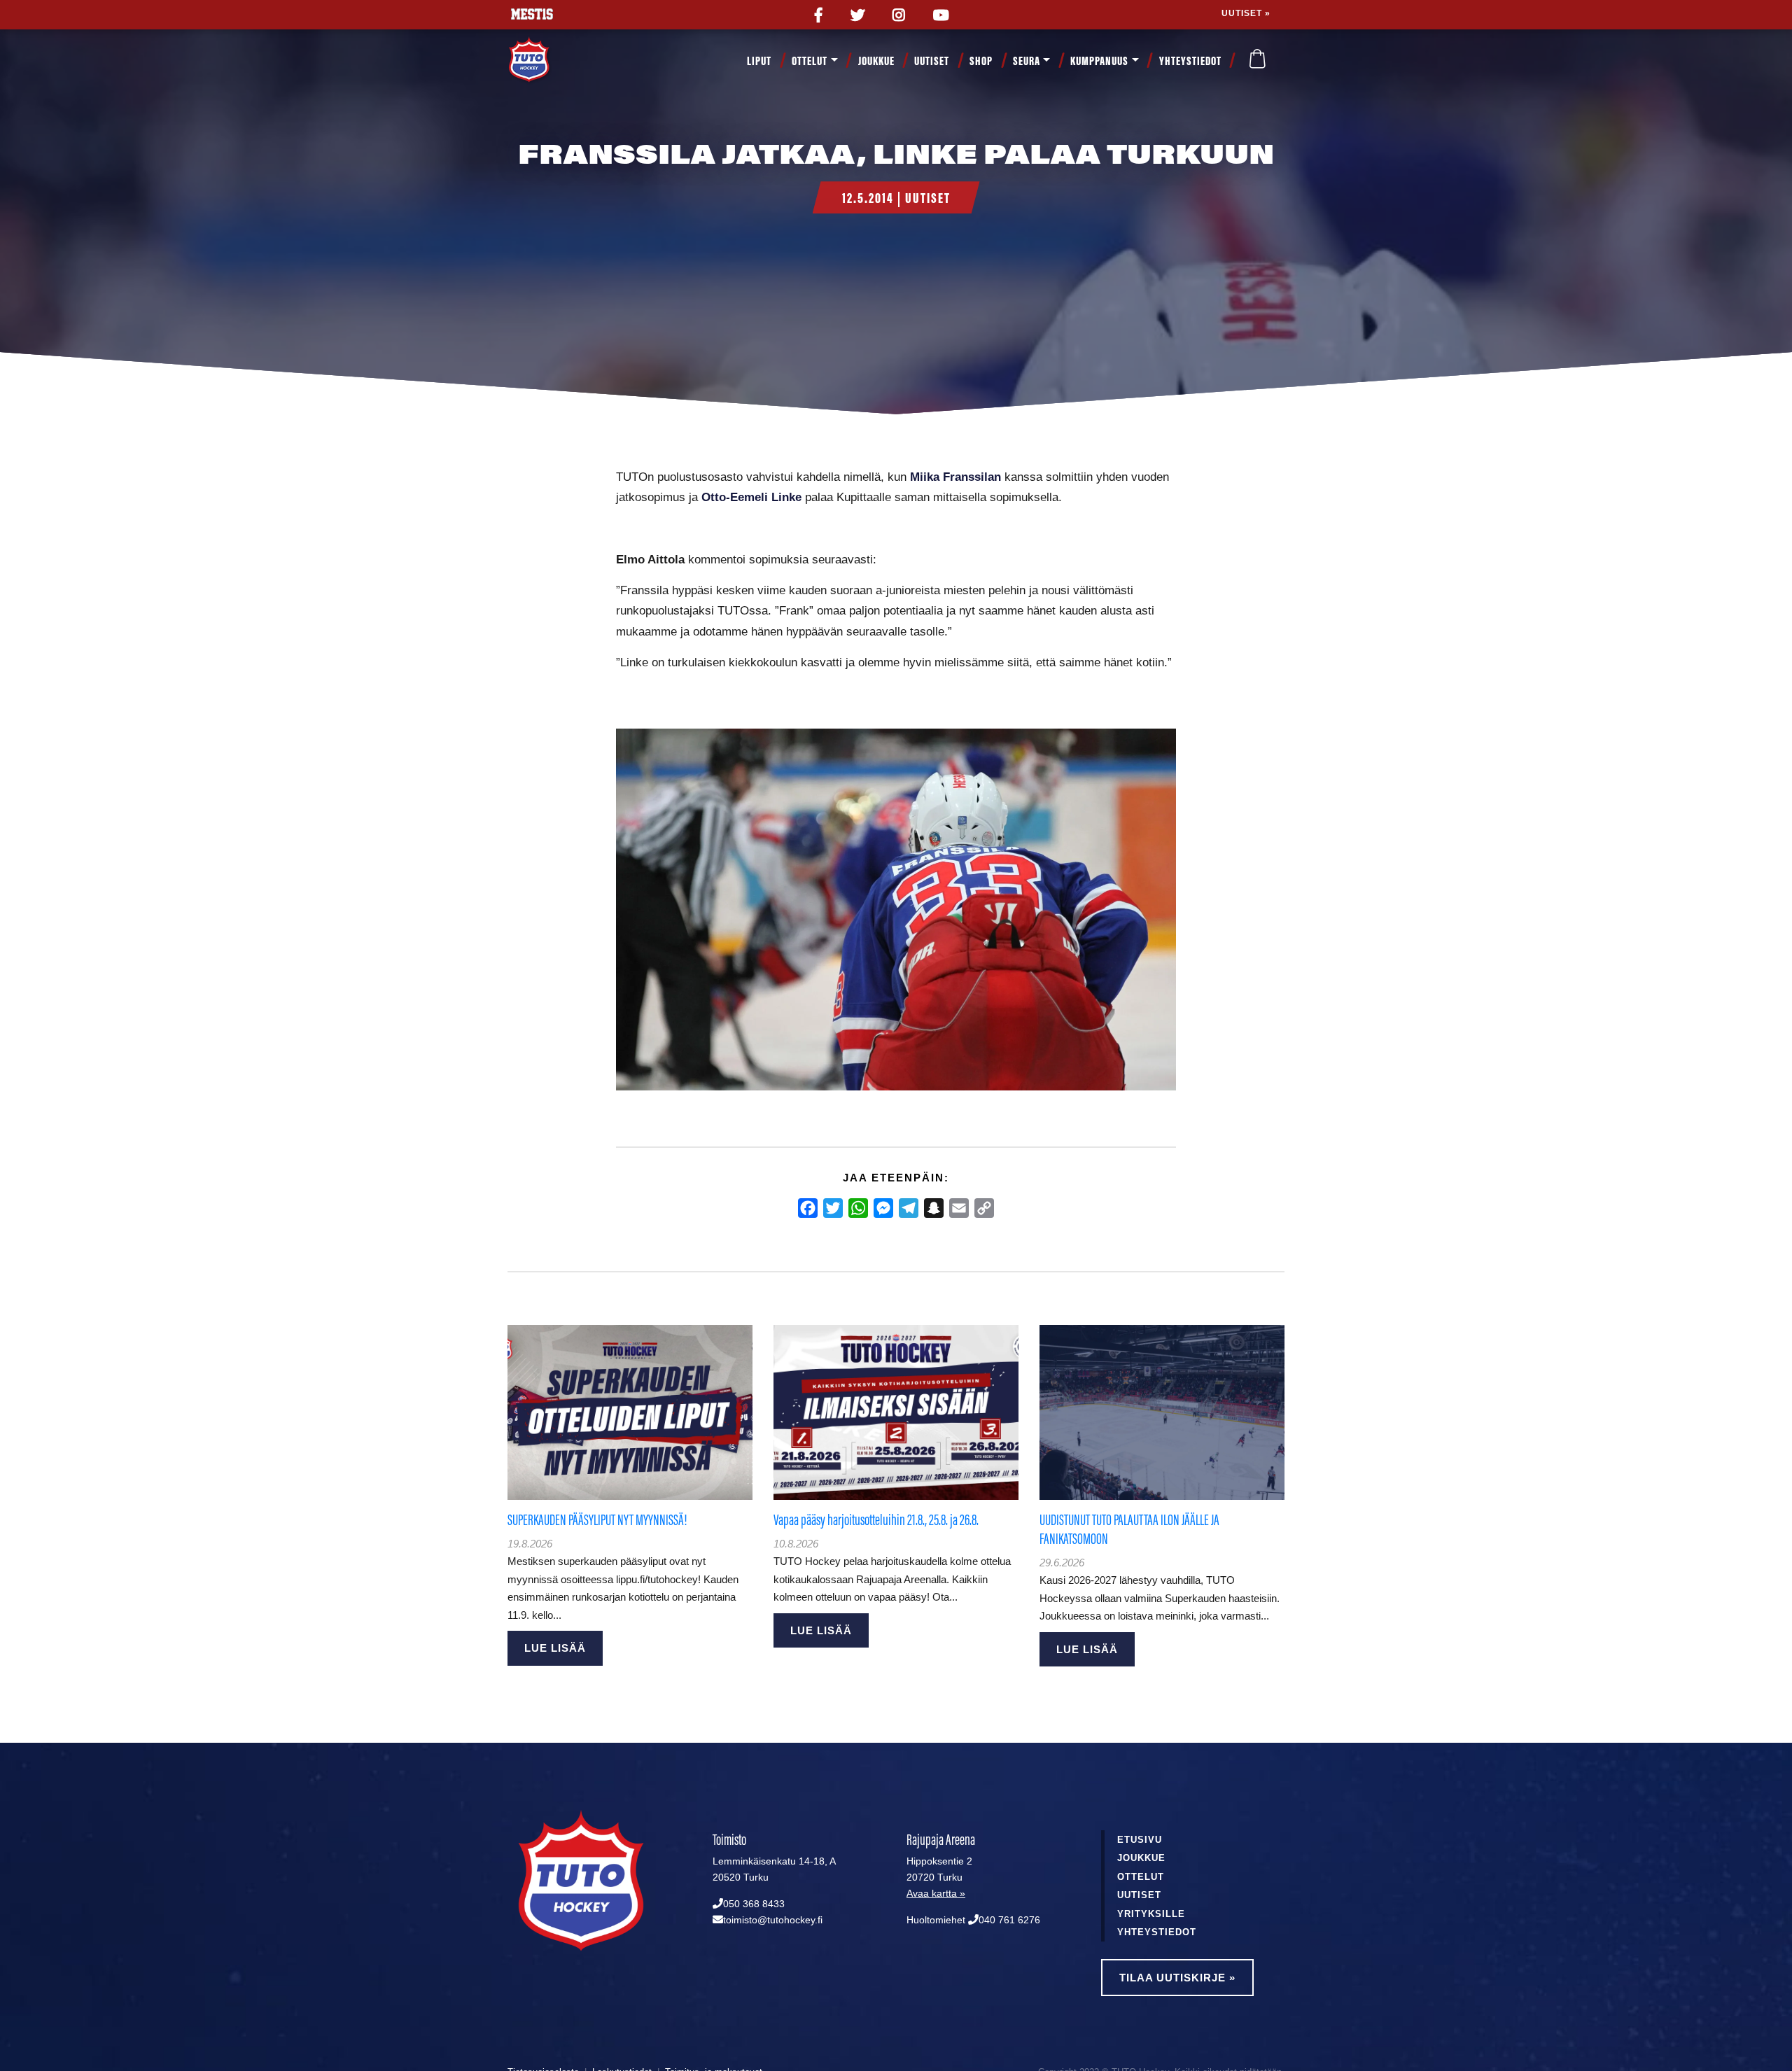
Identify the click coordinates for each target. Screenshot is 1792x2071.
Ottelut (810, 61)
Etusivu (1140, 1840)
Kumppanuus (1099, 61)
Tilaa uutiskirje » (1177, 1978)
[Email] (959, 1208)
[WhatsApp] (858, 1208)
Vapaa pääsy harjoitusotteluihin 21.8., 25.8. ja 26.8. (876, 1520)
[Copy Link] (984, 1208)
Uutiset (932, 61)
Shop (981, 61)
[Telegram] (909, 1208)
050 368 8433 (754, 1904)
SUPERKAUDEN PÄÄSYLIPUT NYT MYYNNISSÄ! (597, 1520)
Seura (1027, 61)
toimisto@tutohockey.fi (773, 1920)
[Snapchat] (934, 1208)
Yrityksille (1151, 1914)
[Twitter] (833, 1208)
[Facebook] (808, 1208)
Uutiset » (1246, 13)
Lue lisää (555, 1648)
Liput (759, 61)
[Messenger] (883, 1208)
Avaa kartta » (936, 1894)
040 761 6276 (1009, 1920)
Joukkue (876, 61)
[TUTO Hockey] (546, 61)
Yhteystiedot (1190, 61)
